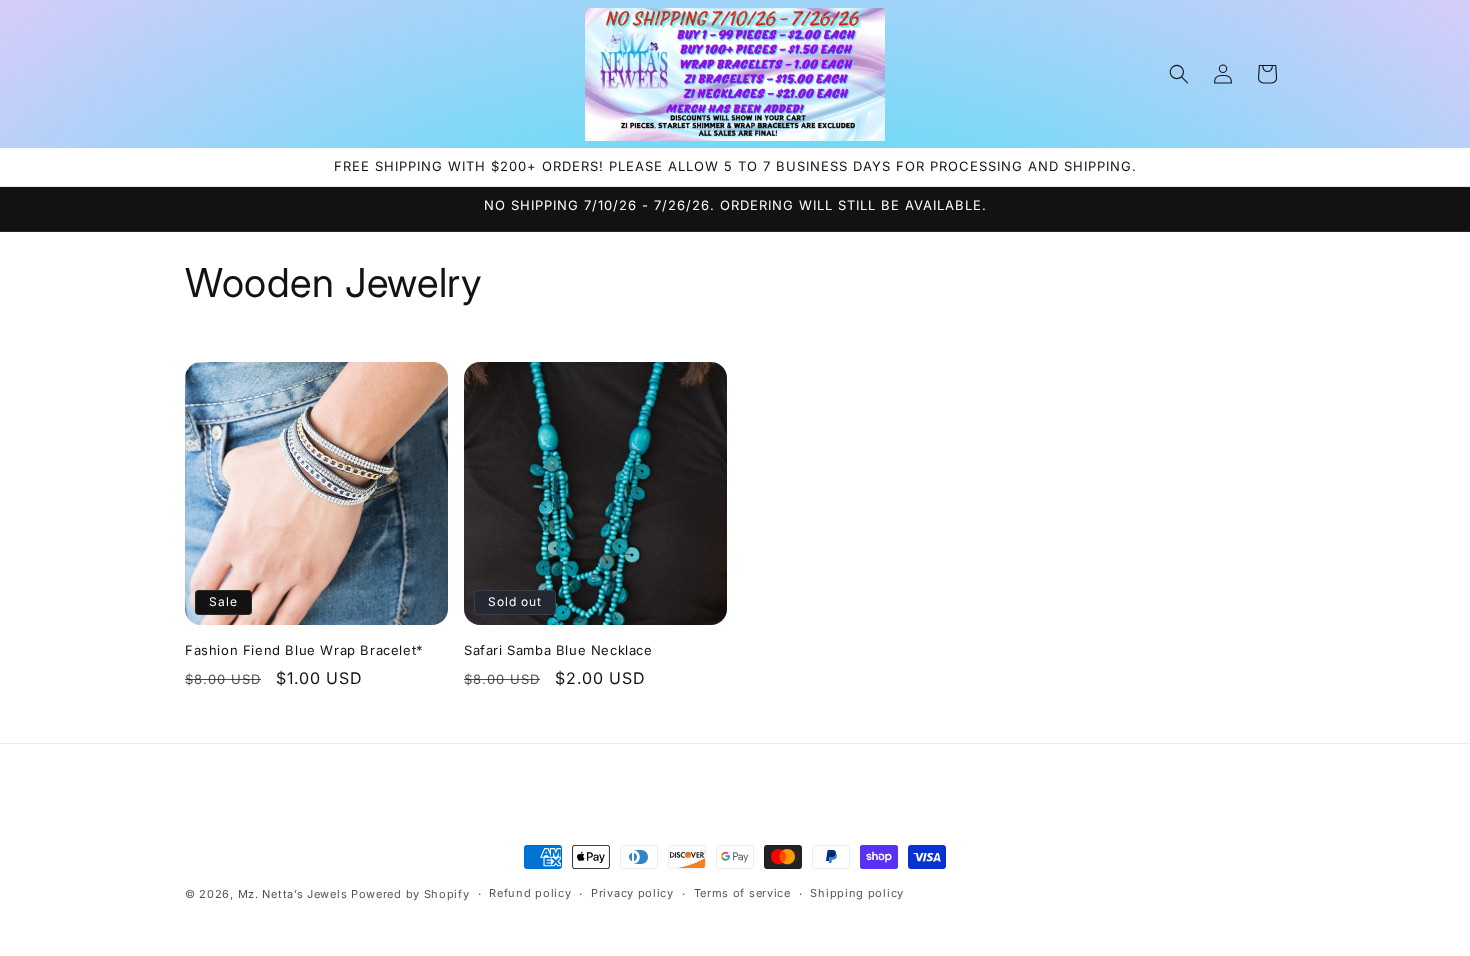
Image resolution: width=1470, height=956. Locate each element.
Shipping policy (857, 893)
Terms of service (742, 893)
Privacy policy (632, 893)
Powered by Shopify (410, 894)
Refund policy (530, 893)
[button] (1179, 74)
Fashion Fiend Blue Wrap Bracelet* (304, 650)
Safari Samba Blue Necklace (558, 650)
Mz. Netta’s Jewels (293, 894)
